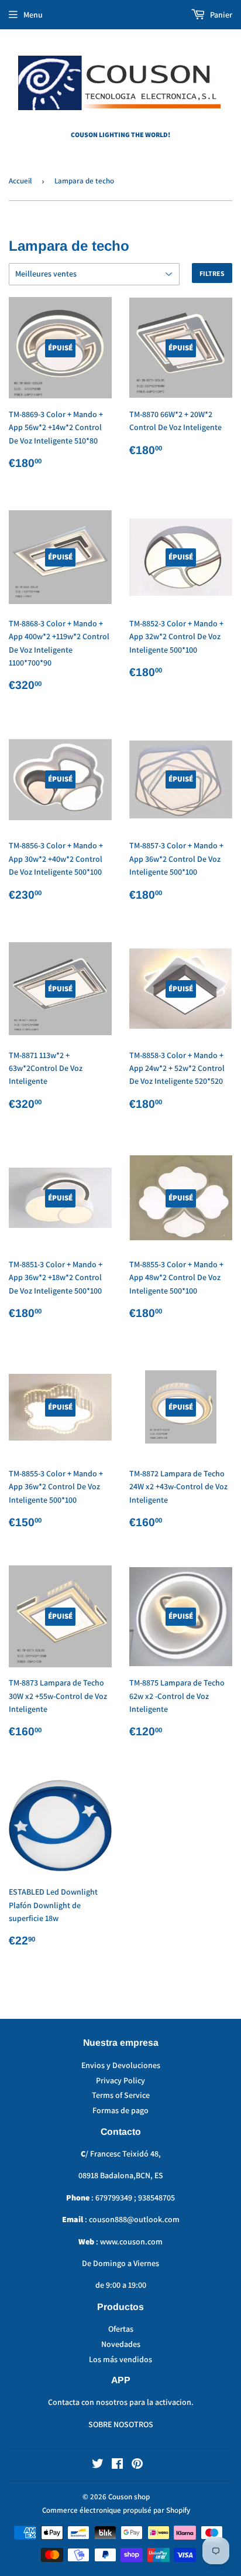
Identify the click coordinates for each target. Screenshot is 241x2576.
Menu (33, 15)
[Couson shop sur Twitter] (98, 2465)
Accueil (20, 181)
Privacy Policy (120, 2080)
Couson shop (129, 2497)
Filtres (212, 273)
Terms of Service (121, 2095)
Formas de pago (120, 2110)
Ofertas (121, 2329)
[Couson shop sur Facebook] (117, 2465)
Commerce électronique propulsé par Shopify (116, 2510)
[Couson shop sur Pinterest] (137, 2465)
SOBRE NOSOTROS (121, 2424)
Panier (220, 15)
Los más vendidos (120, 2359)
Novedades (121, 2344)
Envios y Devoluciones (121, 2065)
